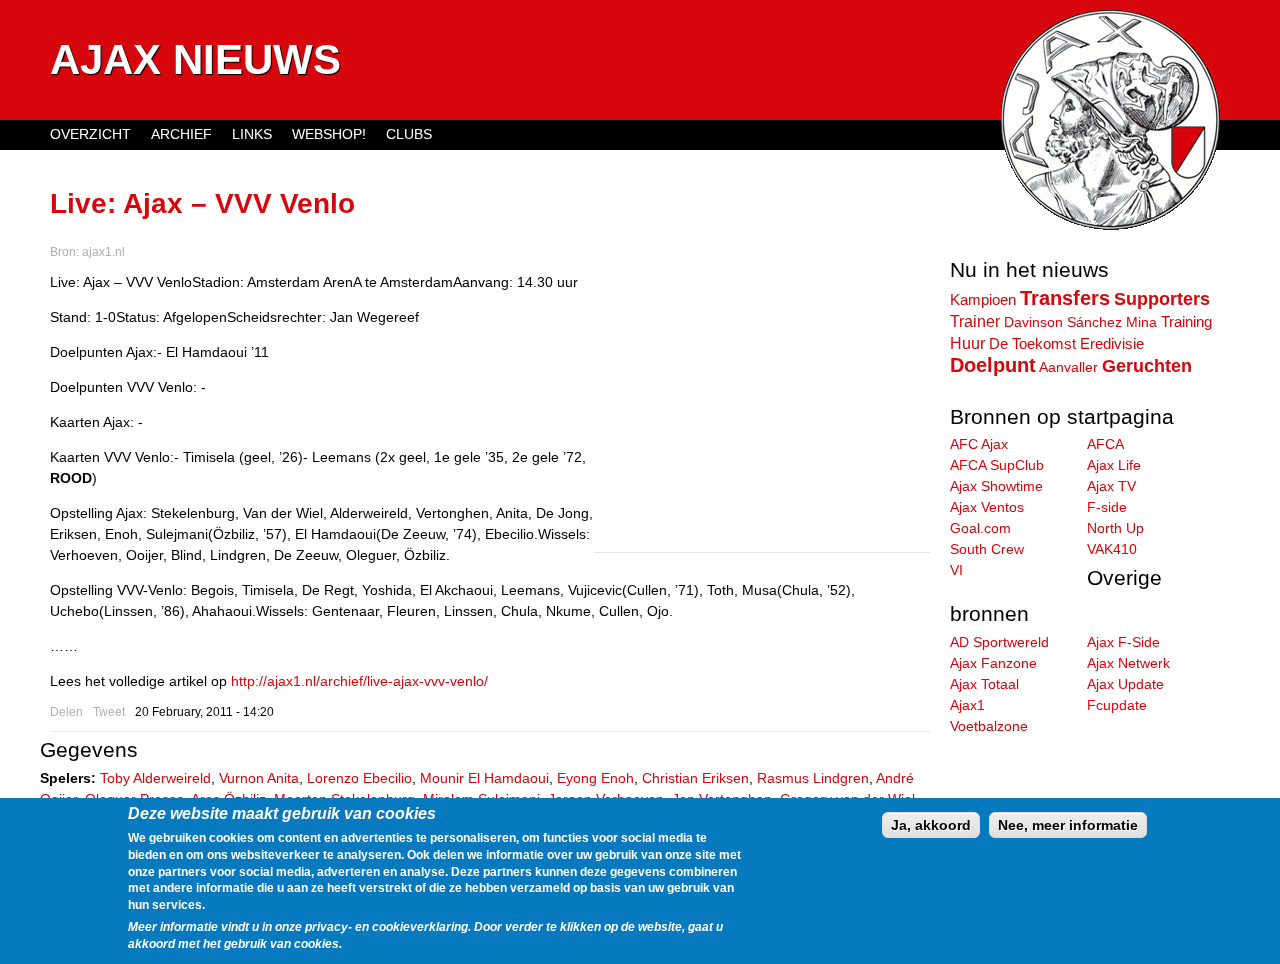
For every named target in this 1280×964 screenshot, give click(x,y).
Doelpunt (993, 365)
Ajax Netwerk (1128, 663)
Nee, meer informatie (1068, 825)
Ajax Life (1114, 465)
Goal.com (980, 528)
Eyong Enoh (595, 778)
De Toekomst (1032, 343)
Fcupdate (1117, 705)
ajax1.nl (103, 252)
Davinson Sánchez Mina (1080, 322)
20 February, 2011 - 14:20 (204, 712)
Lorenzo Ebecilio (359, 778)
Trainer (975, 321)
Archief (181, 134)
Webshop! (329, 134)
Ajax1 (967, 705)
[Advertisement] (762, 412)
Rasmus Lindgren (813, 778)
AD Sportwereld (999, 642)
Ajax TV (1111, 486)
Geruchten (1147, 366)
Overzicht (90, 134)
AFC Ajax (979, 444)
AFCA (1105, 444)
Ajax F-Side (1123, 642)
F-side (1107, 507)
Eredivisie (1112, 344)
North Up (1115, 528)
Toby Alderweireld (155, 778)
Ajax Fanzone (993, 663)
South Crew (987, 549)
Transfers (1065, 298)
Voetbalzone (989, 726)
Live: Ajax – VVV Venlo (202, 203)
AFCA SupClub (997, 465)
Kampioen (983, 300)
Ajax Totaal (984, 684)
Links (252, 134)
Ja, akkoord (931, 825)
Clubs (409, 134)
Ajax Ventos (987, 507)
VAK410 (1112, 549)
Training (1186, 321)
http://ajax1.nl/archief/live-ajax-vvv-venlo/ (359, 681)
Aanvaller (1068, 367)
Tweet (109, 712)
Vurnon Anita (259, 778)
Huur (967, 343)
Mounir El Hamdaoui (484, 778)
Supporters (1162, 299)
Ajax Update (1125, 684)
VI (956, 570)
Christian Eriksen (695, 778)
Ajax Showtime (996, 486)
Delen (66, 712)
